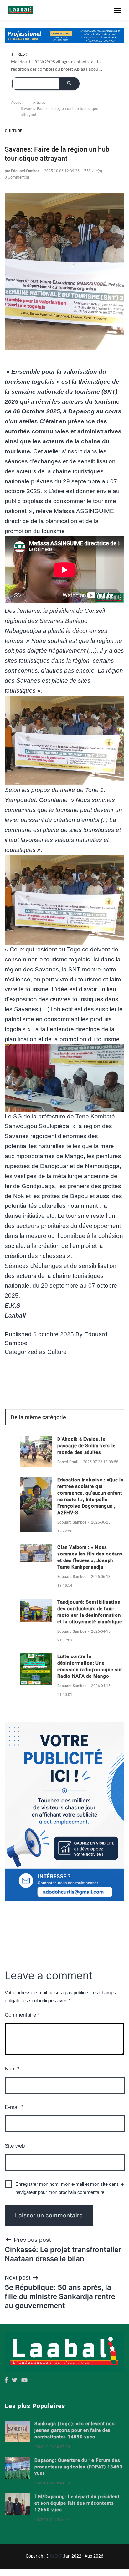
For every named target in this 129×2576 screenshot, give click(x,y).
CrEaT (56, 2556)
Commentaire (22, 2015)
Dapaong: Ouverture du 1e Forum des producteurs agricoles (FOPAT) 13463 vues (78, 2467)
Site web (15, 2146)
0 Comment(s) (17, 177)
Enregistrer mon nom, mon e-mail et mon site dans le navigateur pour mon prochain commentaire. (70, 2188)
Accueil (17, 103)
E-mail (14, 2107)
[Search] (69, 84)
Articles (39, 103)
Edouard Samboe (72, 1522)
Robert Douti (68, 1462)
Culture (13, 131)
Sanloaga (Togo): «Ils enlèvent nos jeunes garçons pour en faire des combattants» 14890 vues (75, 2430)
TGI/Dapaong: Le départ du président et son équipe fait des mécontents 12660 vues (77, 2503)
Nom (12, 2069)
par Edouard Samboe (23, 171)
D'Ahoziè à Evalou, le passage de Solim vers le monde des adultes (86, 1446)
